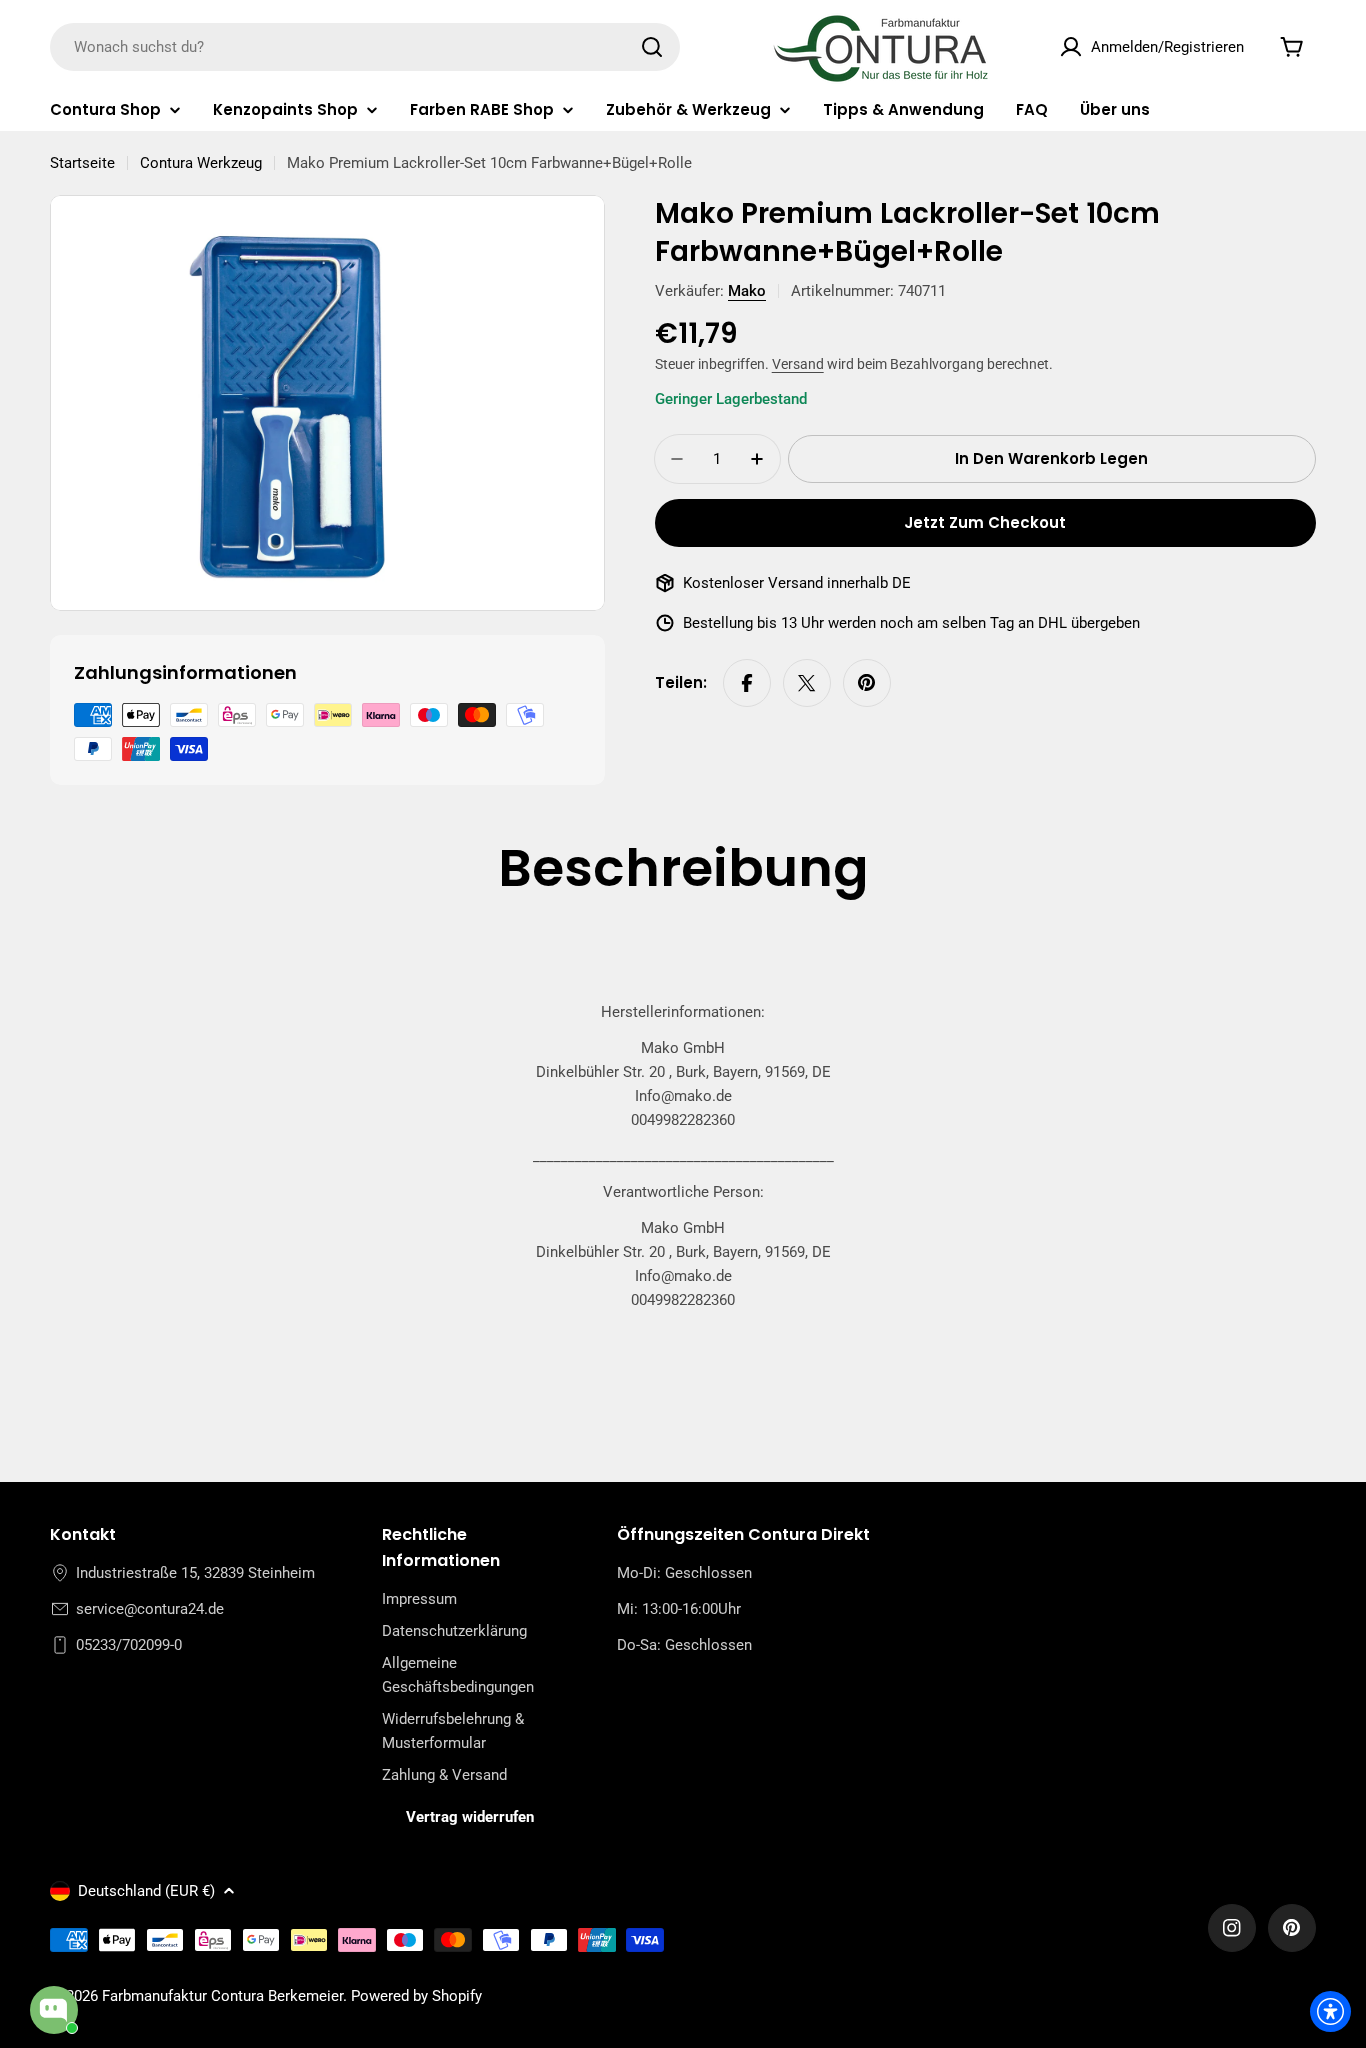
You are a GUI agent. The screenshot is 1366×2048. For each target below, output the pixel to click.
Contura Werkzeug (201, 163)
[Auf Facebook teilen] (747, 683)
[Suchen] (652, 47)
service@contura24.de (150, 1609)
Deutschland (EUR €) (146, 1891)
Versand (798, 364)
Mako (747, 291)
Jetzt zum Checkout (985, 522)
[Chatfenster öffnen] (54, 2010)
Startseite (82, 163)
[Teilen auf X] (807, 683)
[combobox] (365, 47)
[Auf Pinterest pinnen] (867, 683)
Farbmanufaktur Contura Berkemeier (222, 1996)
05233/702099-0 (129, 1645)
